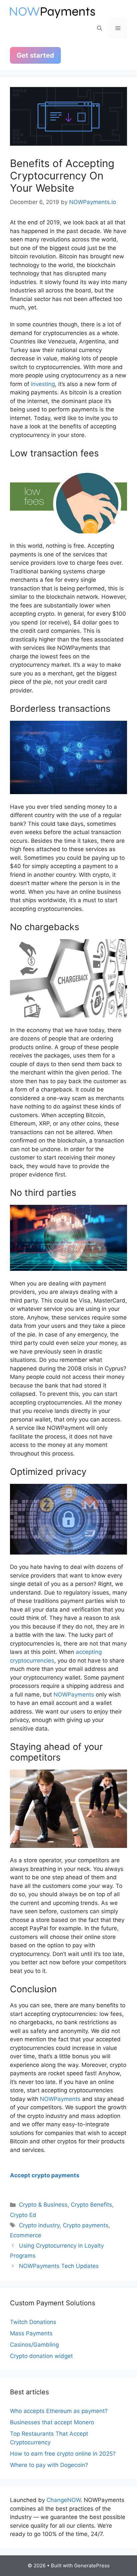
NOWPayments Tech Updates (59, 2266)
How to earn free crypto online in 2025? (63, 2454)
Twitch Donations (33, 2322)
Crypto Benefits (91, 2205)
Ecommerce (26, 2235)
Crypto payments (86, 2225)
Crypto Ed (23, 2215)
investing (43, 384)
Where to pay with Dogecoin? (49, 2465)
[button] (68, 2175)
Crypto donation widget (41, 2356)
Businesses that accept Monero (52, 2422)
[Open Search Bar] (100, 28)
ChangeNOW (64, 2500)
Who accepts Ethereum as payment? (59, 2411)
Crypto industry (39, 2225)
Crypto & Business (43, 2205)
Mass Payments (31, 2333)
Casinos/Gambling (34, 2345)
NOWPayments (74, 1695)
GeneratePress (92, 2565)
